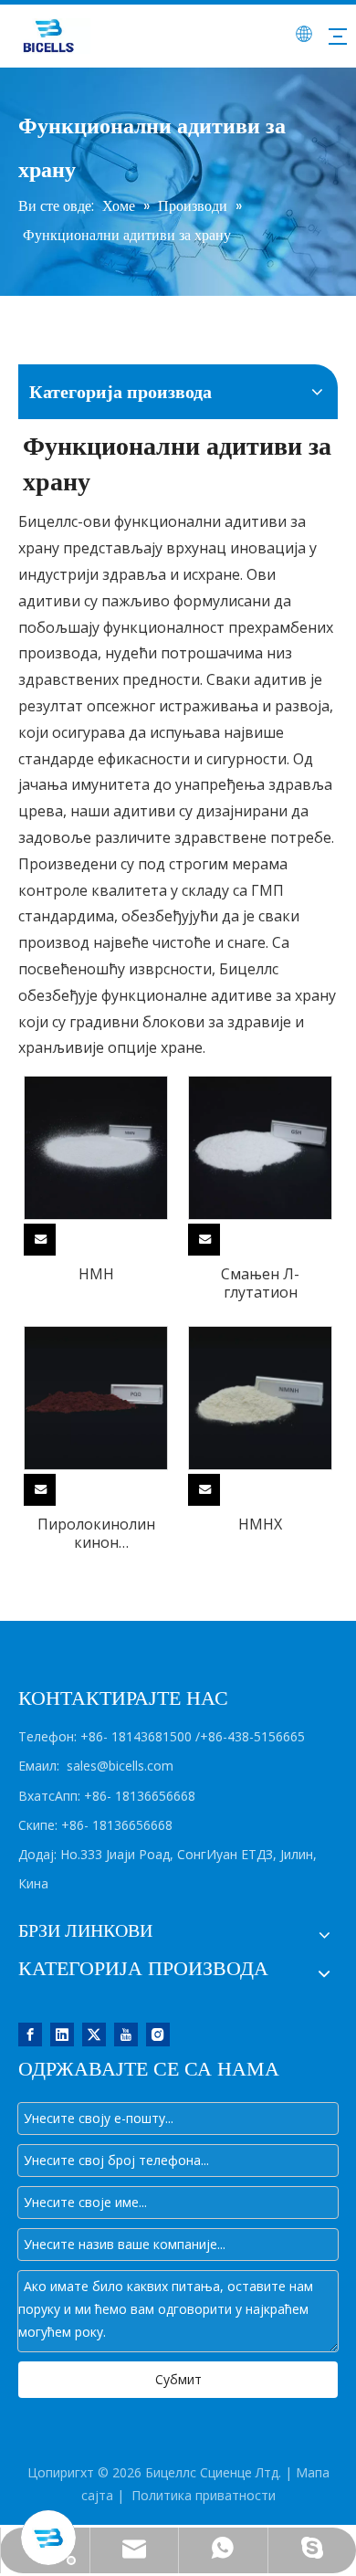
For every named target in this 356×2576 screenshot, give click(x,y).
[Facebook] (30, 2033)
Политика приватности (204, 2495)
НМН (96, 1274)
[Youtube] (126, 2033)
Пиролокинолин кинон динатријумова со (96, 1533)
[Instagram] (158, 2033)
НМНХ (260, 1524)
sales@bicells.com (120, 1766)
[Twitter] (94, 2033)
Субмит (178, 2379)
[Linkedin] (62, 2033)
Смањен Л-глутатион (260, 1283)
